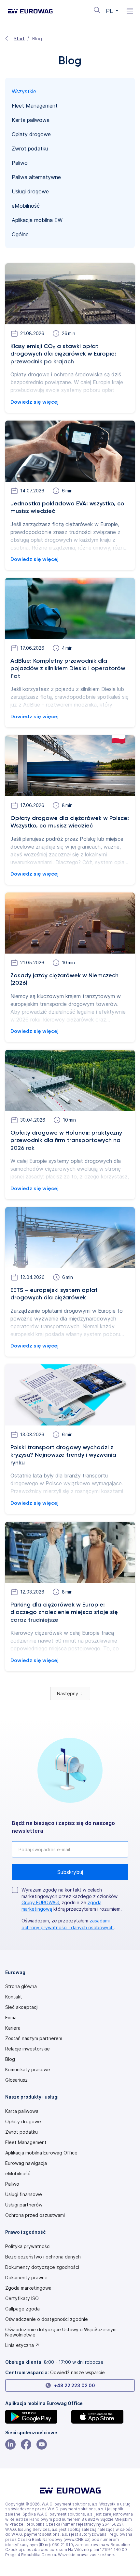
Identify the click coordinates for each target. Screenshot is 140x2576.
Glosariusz (16, 2080)
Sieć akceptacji (22, 2007)
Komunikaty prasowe (28, 2070)
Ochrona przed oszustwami (35, 2215)
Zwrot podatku (21, 2132)
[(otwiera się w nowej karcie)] (37, 2417)
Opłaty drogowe (23, 2122)
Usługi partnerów (24, 2205)
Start (19, 39)
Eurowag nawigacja (26, 2163)
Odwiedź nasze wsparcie (77, 2372)
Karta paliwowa (22, 2111)
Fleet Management (26, 2142)
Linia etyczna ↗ (22, 2345)
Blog (10, 2059)
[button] (112, 11)
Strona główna (21, 1986)
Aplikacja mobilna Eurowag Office (41, 2153)
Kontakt (14, 1997)
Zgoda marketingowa (28, 2288)
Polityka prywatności (28, 2246)
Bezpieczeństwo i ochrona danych (43, 2257)
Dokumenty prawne (26, 2278)
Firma (11, 2018)
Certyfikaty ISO (22, 2298)
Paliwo (12, 2184)
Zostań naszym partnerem (34, 2038)
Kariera (13, 2028)
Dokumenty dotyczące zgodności (42, 2267)
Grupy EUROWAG (40, 1902)
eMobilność (18, 2174)
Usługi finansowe (24, 2194)
